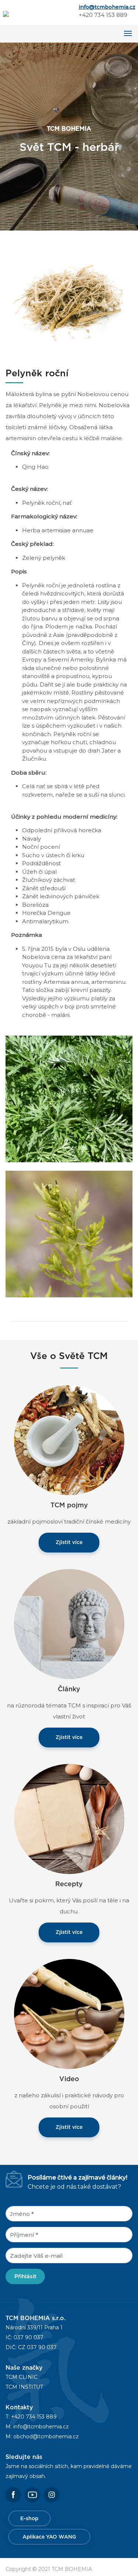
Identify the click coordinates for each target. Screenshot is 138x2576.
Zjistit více (69, 1543)
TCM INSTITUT (24, 2387)
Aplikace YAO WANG (49, 2537)
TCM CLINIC (22, 2377)
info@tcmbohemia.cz (107, 7)
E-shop (29, 2519)
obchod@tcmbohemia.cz (46, 2436)
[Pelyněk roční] (69, 305)
